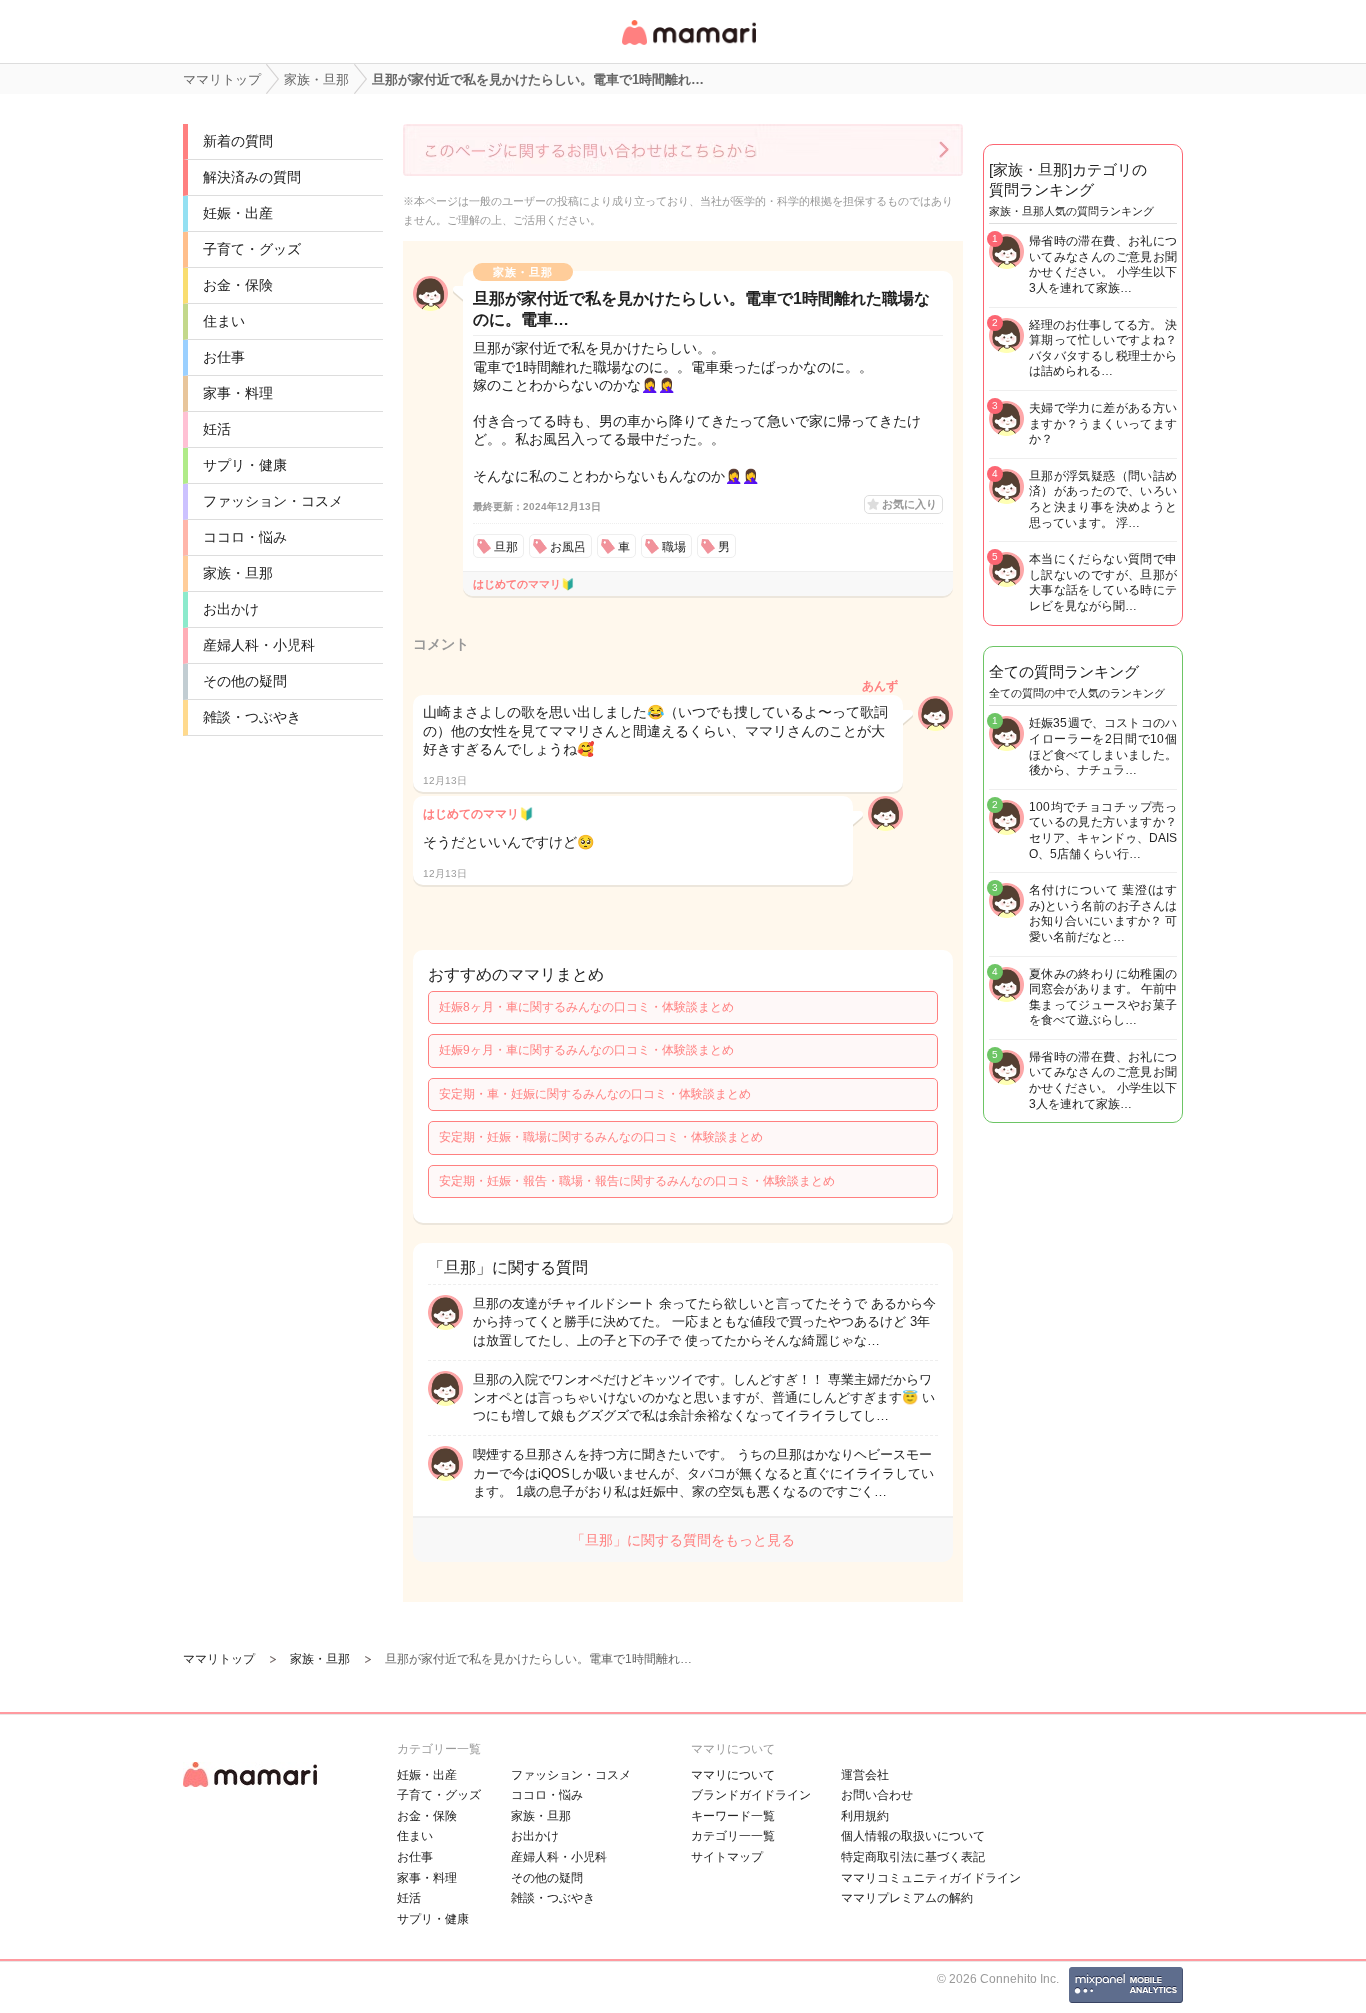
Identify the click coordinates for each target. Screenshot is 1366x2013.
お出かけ (231, 609)
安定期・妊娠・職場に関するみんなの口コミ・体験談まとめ (601, 1137)
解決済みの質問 (252, 177)
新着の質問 (238, 141)
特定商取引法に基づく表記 (913, 1857)
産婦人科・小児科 (259, 645)
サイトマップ (727, 1857)
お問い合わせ (877, 1795)
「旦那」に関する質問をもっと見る (683, 1540)
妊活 (217, 429)
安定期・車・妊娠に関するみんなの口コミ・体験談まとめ (595, 1094)
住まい (224, 321)
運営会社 (865, 1775)
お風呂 (568, 547)
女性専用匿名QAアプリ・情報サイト (688, 46)
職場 (674, 547)
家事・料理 (238, 393)
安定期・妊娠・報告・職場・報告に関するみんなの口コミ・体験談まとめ (637, 1181)
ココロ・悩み (245, 537)
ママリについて (733, 1775)
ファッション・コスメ (273, 501)
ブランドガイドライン (751, 1795)
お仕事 (224, 357)
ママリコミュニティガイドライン (931, 1878)
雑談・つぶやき (252, 717)
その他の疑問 (245, 681)
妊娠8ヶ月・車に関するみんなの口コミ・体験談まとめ (586, 1007)
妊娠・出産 (238, 213)
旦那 (506, 547)
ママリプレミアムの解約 (907, 1898)
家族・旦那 (238, 573)
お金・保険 (238, 285)
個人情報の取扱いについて (913, 1836)
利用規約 (865, 1816)
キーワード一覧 (733, 1816)
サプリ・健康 (245, 465)
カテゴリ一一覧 (733, 1836)
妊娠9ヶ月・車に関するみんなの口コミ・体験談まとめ (586, 1050)
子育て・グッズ (252, 249)
